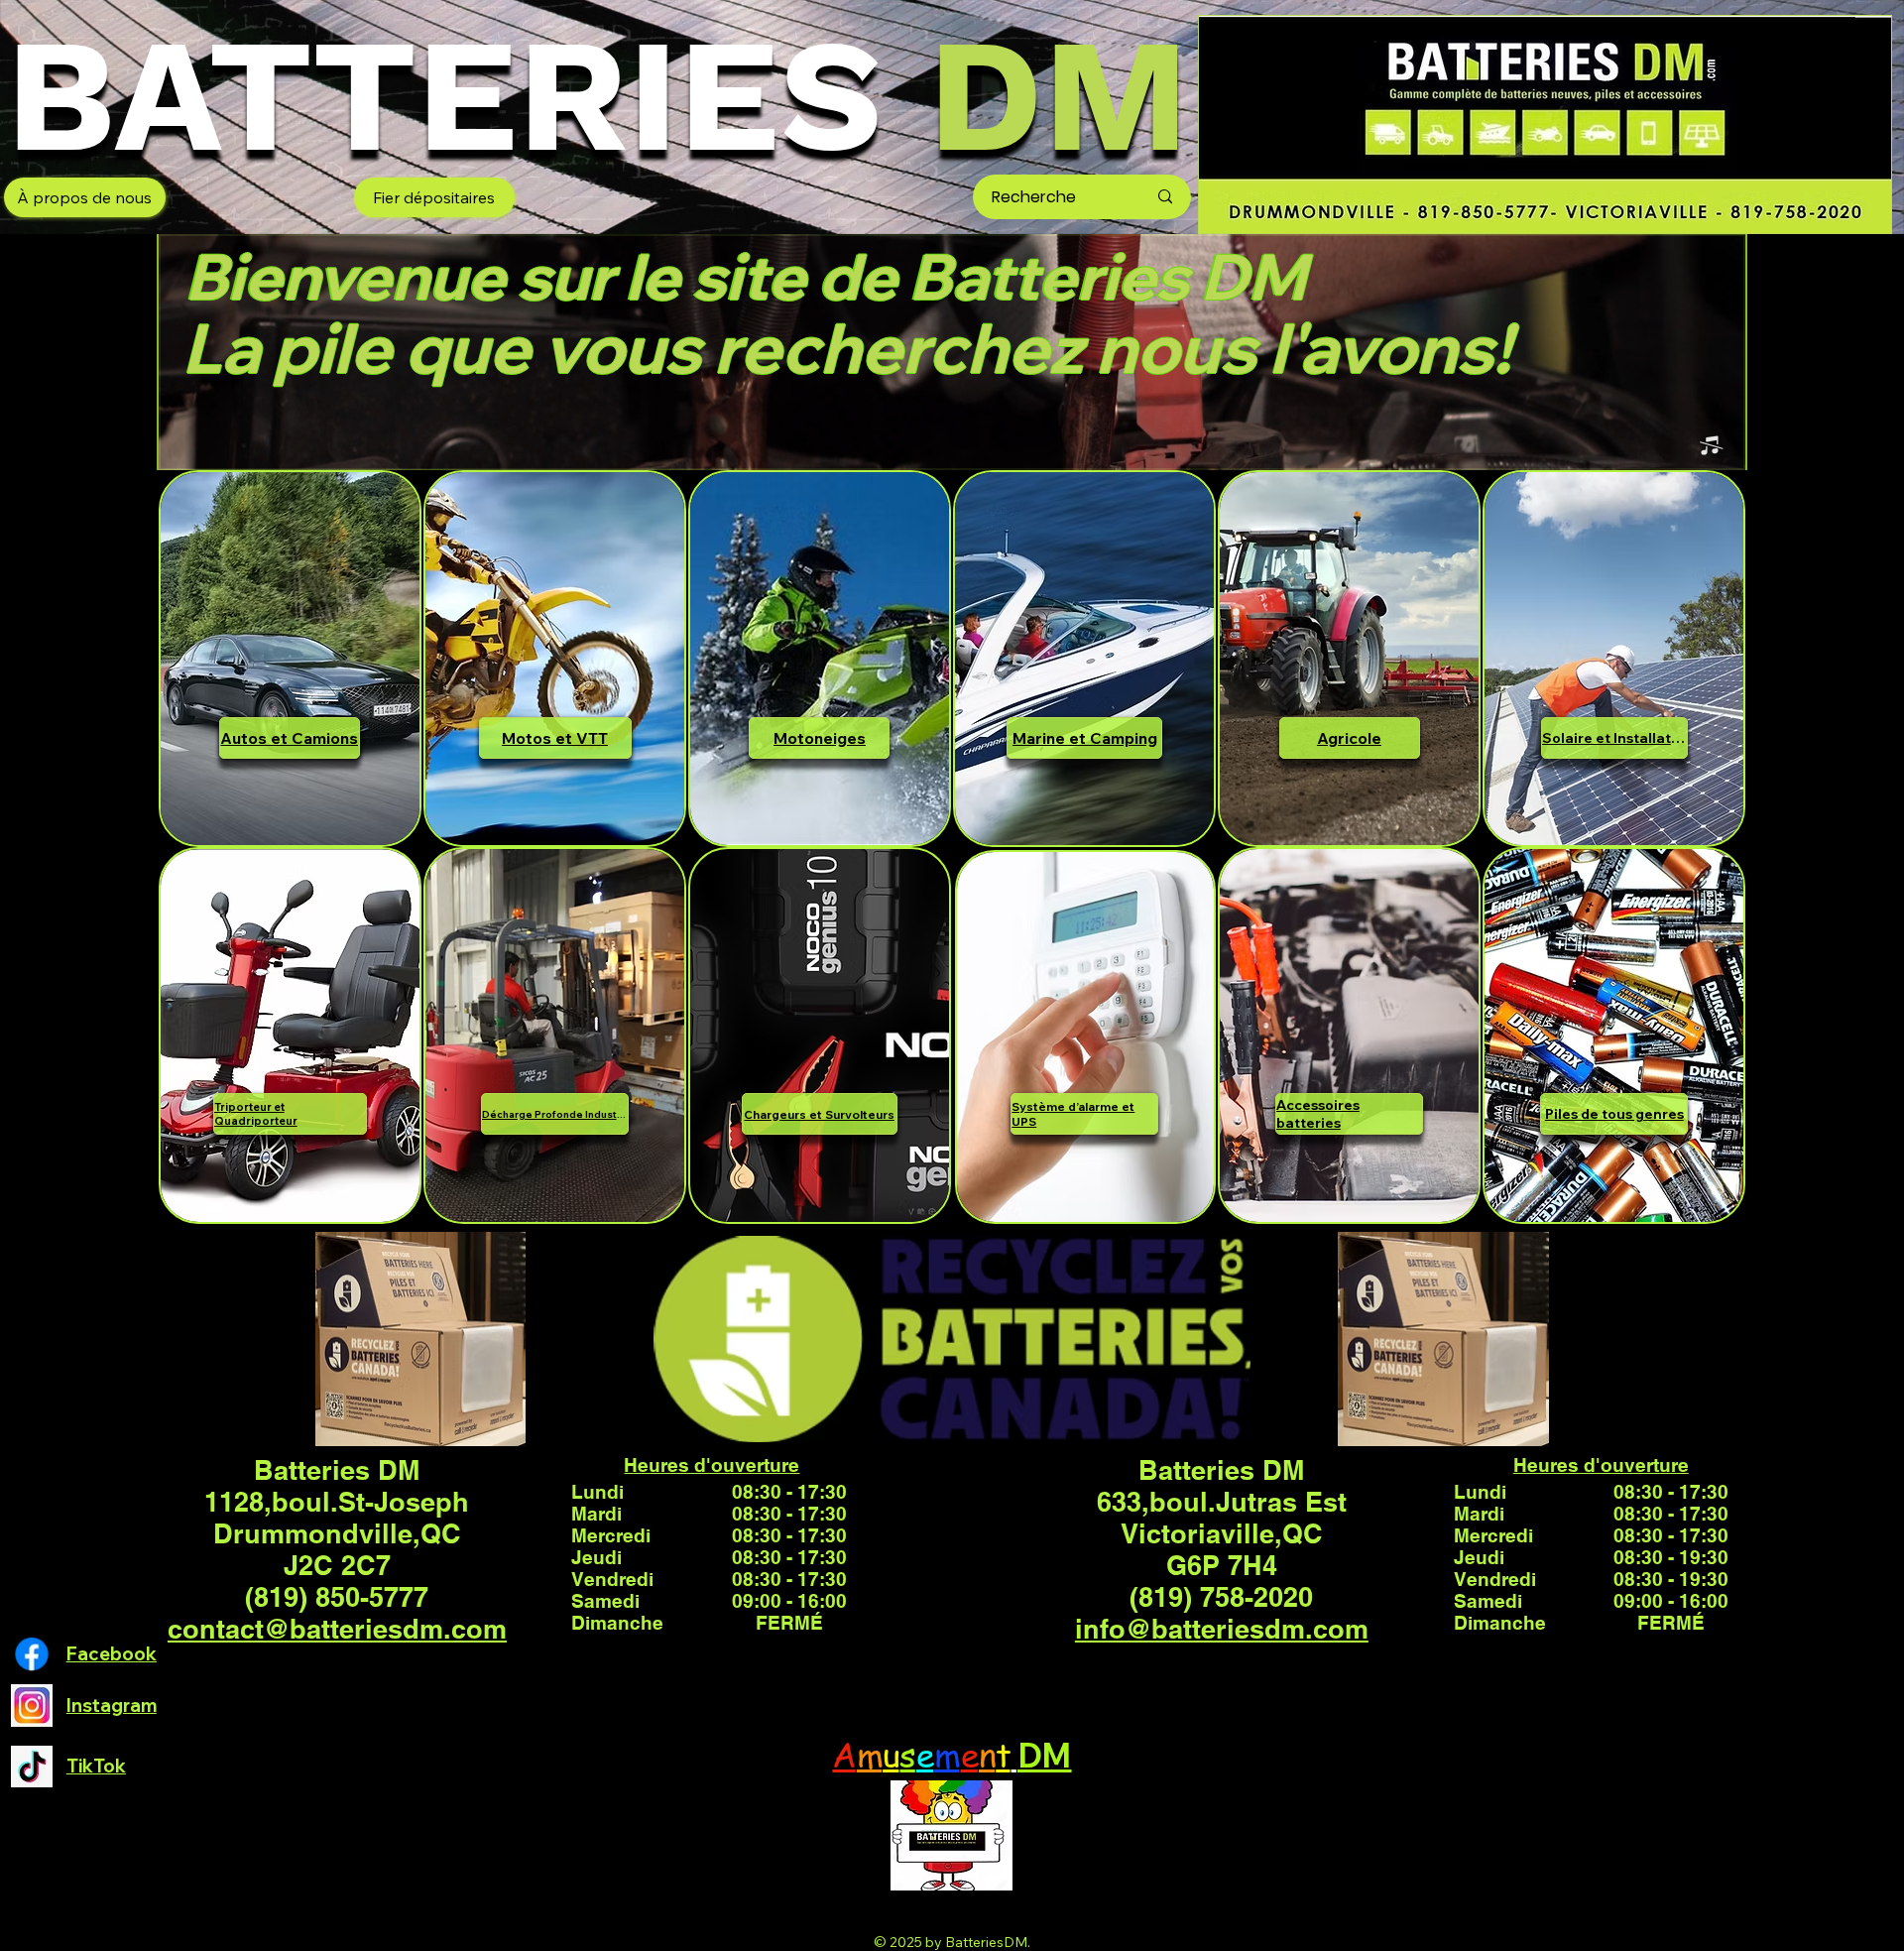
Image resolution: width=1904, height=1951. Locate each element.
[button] (1711, 446)
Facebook (112, 1654)
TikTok (96, 1766)
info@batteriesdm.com (1222, 1629)
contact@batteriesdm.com (337, 1629)
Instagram (112, 1706)
